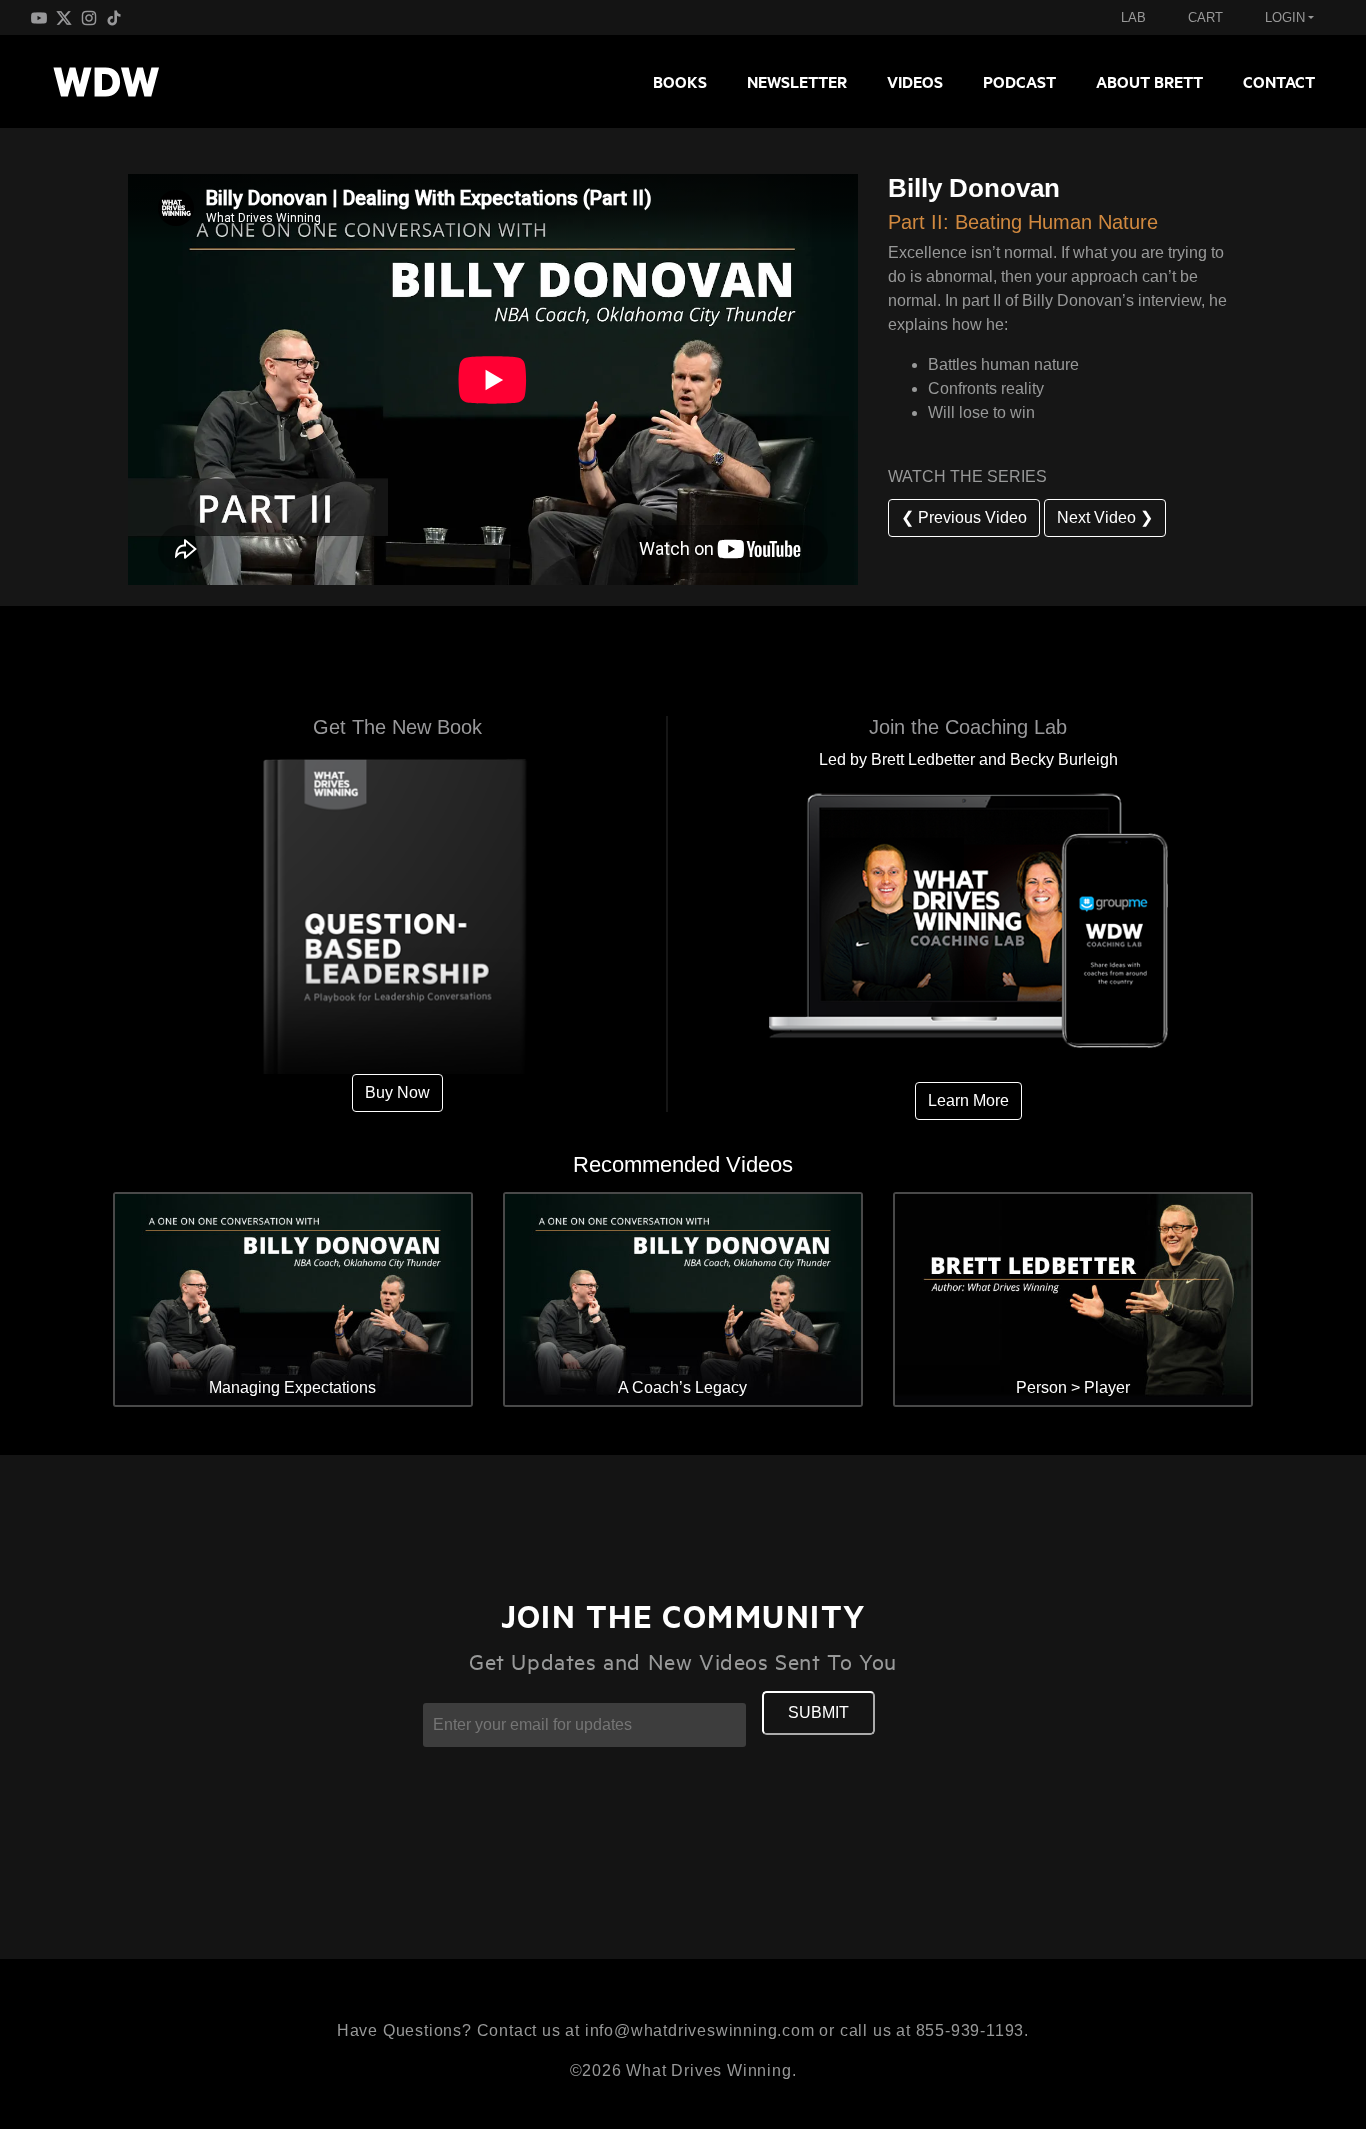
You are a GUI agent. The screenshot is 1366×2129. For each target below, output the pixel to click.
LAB (1133, 17)
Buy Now (397, 1092)
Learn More (968, 1100)
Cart (1205, 17)
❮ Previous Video (964, 517)
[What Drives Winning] (106, 82)
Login (1285, 17)
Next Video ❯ (1105, 517)
